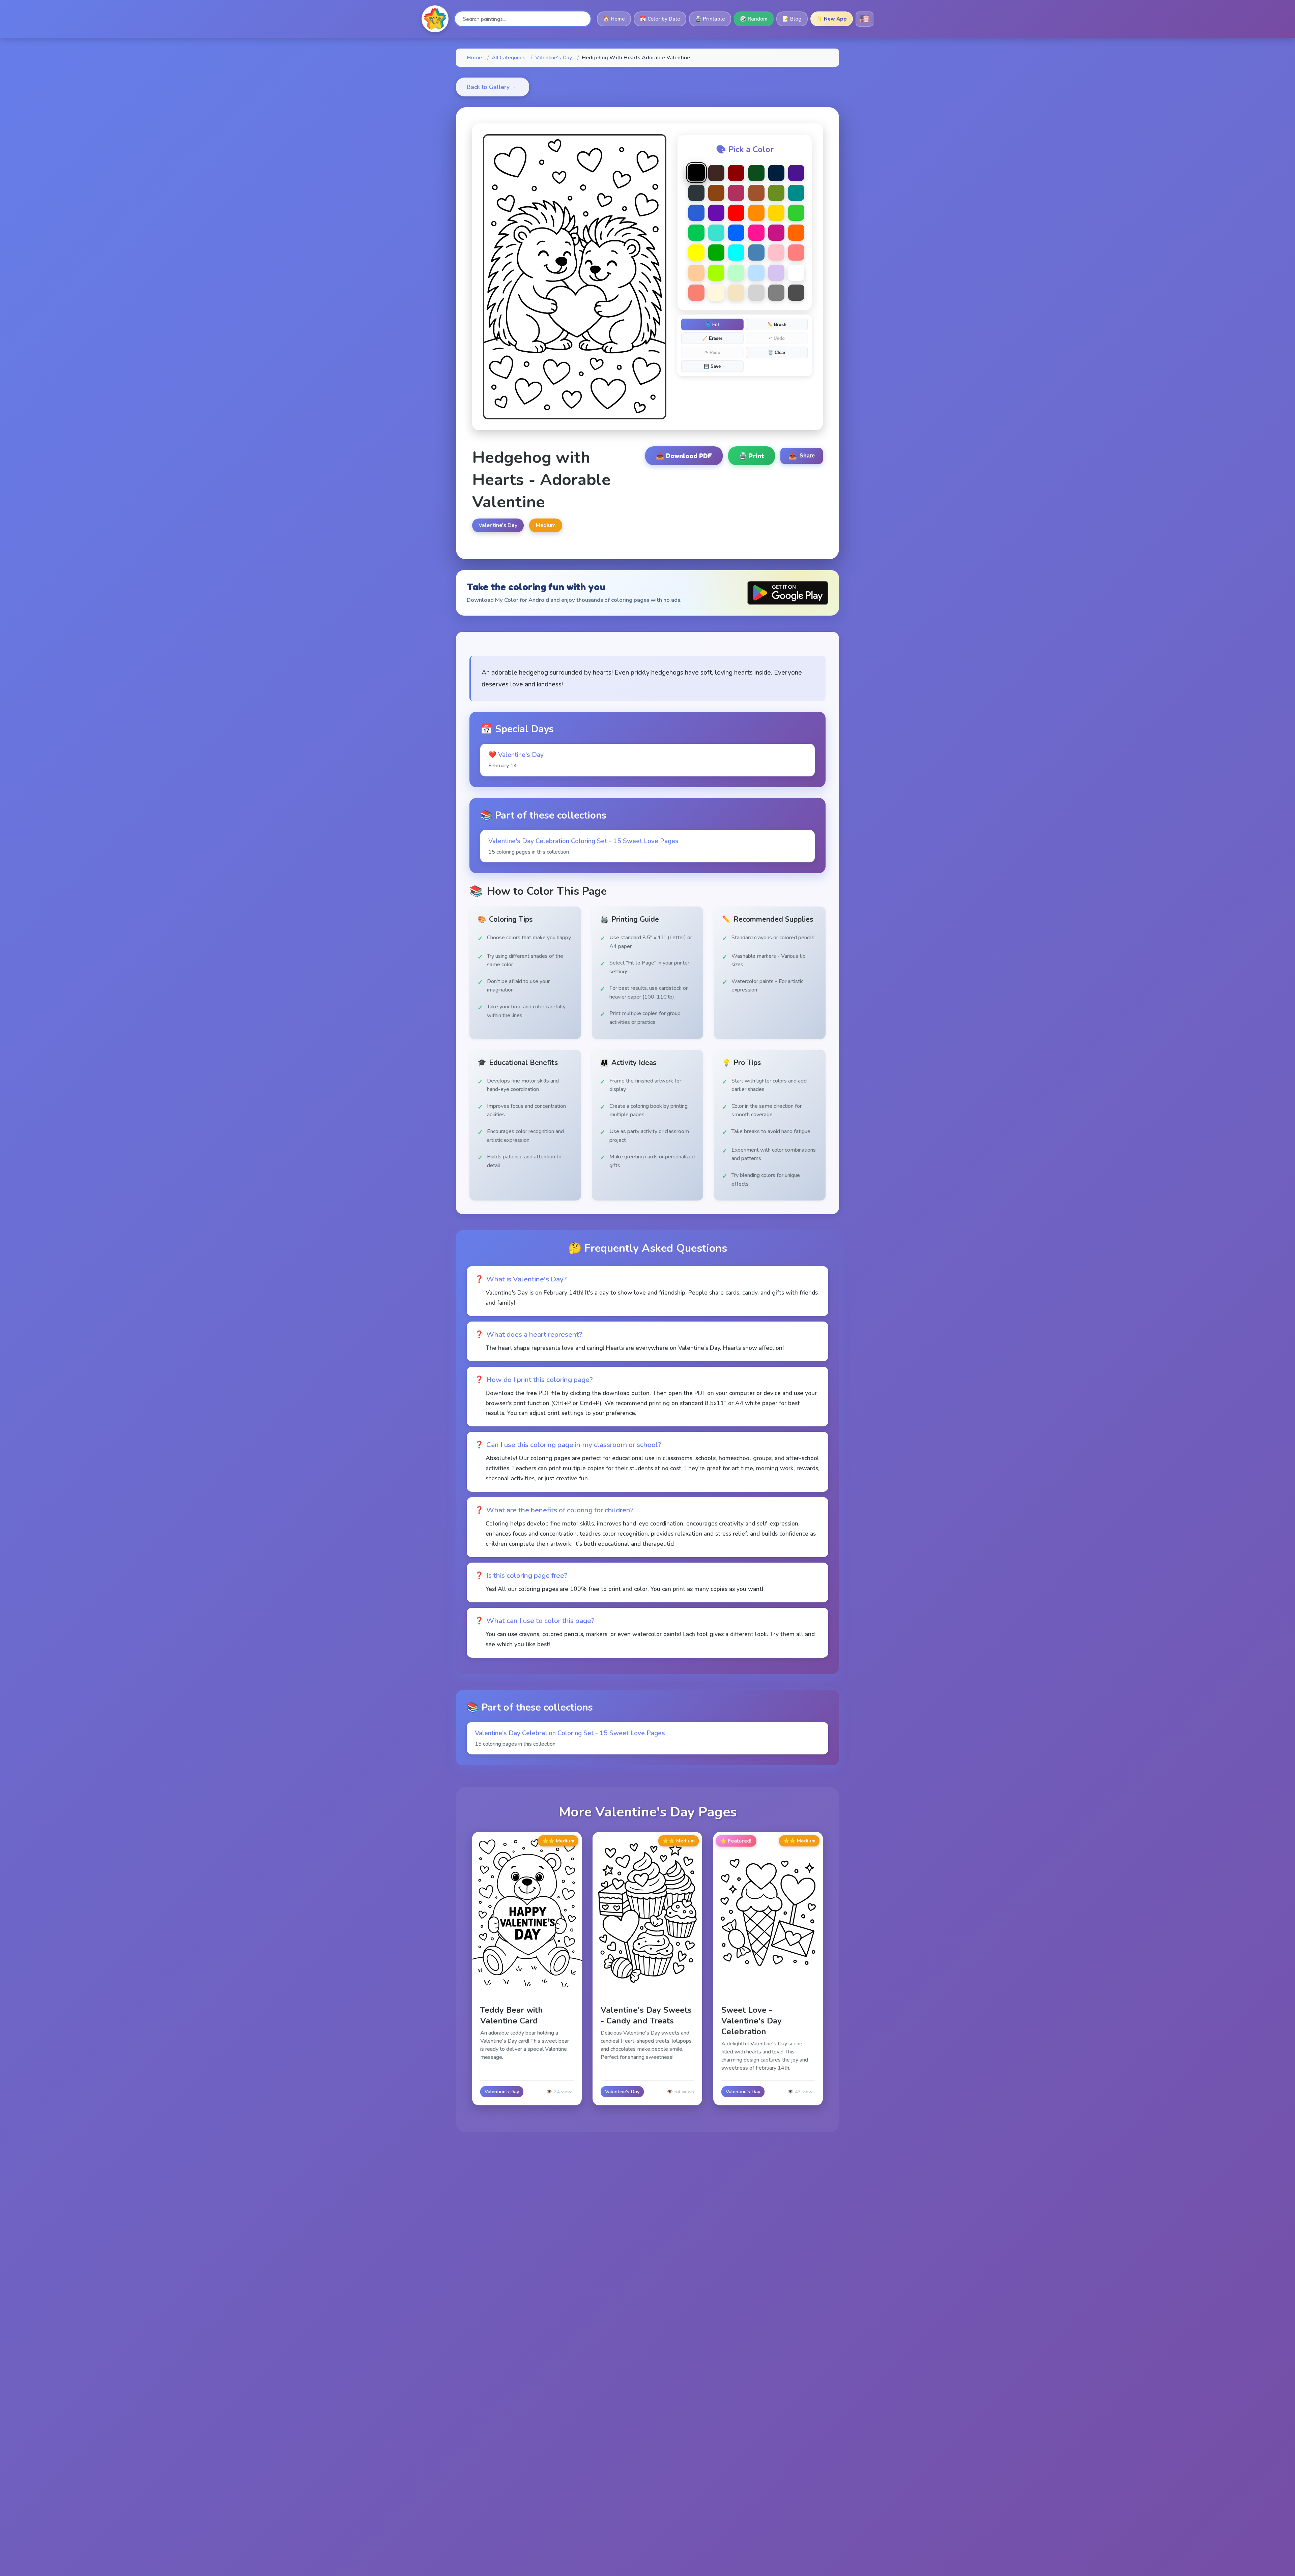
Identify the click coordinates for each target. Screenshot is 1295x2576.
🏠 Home (614, 19)
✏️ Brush (777, 324)
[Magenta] (716, 273)
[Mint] (736, 273)
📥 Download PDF (684, 456)
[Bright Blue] (736, 233)
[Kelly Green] (716, 253)
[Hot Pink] (756, 233)
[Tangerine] (756, 213)
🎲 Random (754, 19)
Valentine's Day (554, 58)
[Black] (697, 172)
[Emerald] (696, 233)
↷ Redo (712, 352)
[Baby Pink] (776, 253)
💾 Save (712, 366)
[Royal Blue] (696, 213)
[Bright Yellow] (696, 253)
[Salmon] (696, 293)
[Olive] (776, 193)
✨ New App (832, 19)
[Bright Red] (736, 213)
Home (474, 58)
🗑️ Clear (777, 352)
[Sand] (736, 293)
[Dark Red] (736, 173)
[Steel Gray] (796, 293)
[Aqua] (736, 253)
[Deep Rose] (776, 233)
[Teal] (796, 193)
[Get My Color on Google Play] (788, 593)
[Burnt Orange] (756, 193)
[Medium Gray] (776, 293)
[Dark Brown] (716, 173)
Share (802, 456)
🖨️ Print (752, 456)
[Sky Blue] (756, 273)
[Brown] (716, 193)
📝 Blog (792, 19)
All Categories (509, 58)
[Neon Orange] (796, 233)
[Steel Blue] (756, 253)
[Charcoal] (696, 193)
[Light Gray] (756, 293)
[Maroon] (736, 193)
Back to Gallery (493, 87)
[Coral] (796, 253)
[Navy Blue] (776, 173)
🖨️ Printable (710, 19)
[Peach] (696, 273)
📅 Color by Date (660, 19)
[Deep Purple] (796, 173)
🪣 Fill (712, 324)
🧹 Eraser (712, 338)
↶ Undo (777, 338)
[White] (796, 273)
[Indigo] (716, 213)
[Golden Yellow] (776, 213)
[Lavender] (776, 273)
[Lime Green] (796, 213)
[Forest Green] (756, 173)
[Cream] (716, 293)
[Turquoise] (716, 233)
